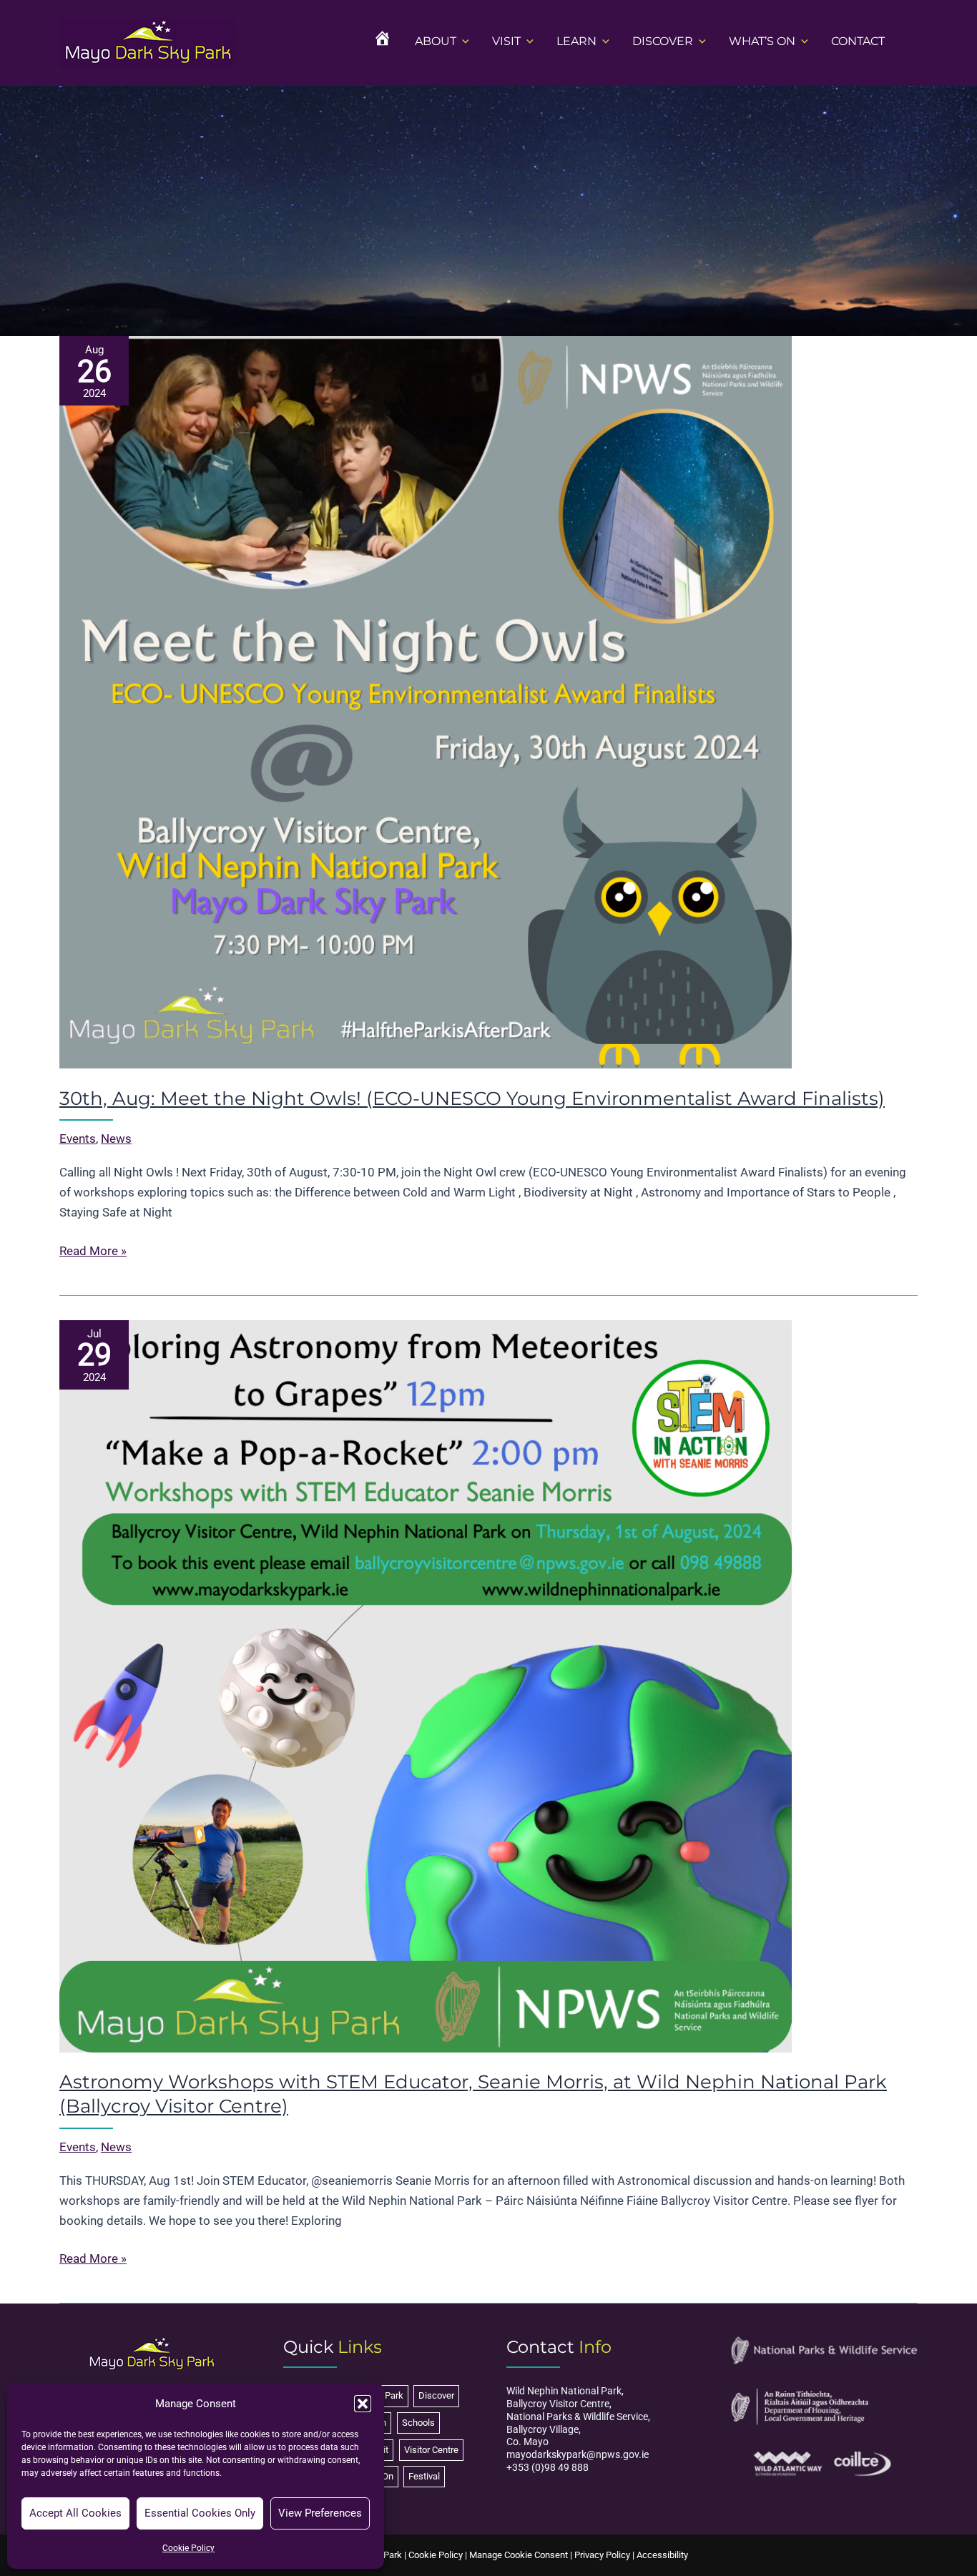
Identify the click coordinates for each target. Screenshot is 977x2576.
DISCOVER (663, 41)
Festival (424, 2476)
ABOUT (436, 41)
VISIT (506, 41)
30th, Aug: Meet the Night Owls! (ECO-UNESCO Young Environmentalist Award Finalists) (472, 1098)
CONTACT (858, 41)
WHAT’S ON (762, 41)
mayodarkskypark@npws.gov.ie (578, 2454)
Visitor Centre (431, 2450)
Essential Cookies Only (200, 2513)
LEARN (576, 41)
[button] (363, 2404)
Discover (436, 2395)
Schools (418, 2423)
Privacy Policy (602, 2555)
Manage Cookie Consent (519, 2555)
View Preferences (320, 2513)
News (116, 1139)
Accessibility (662, 2555)
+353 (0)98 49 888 (548, 2467)
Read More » (93, 1252)
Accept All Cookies (75, 2513)
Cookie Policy (188, 2548)
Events (78, 1139)
